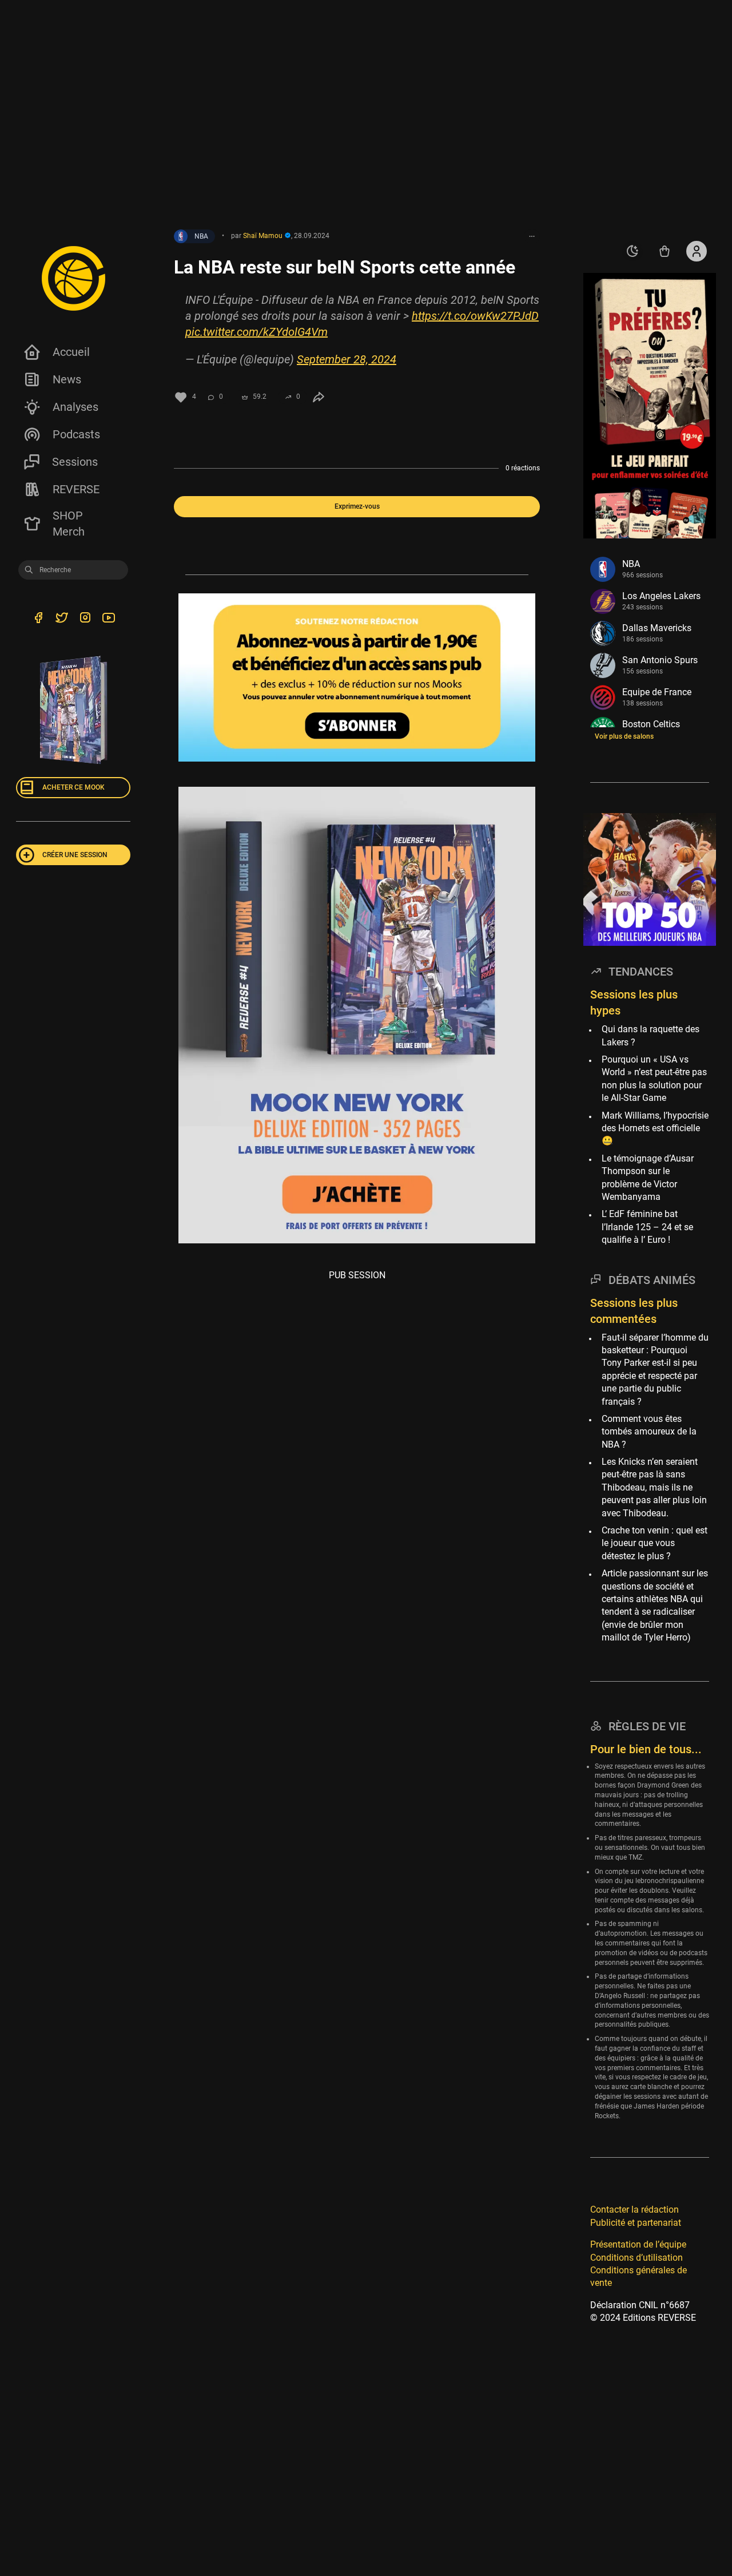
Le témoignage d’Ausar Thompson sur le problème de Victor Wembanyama (648, 1178)
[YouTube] (108, 620)
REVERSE (76, 489)
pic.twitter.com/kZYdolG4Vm (256, 332)
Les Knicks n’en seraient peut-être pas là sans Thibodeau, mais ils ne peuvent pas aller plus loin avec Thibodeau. (654, 1487)
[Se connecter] (697, 251)
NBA (201, 236)
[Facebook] (38, 620)
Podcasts (76, 434)
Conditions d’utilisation (636, 2258)
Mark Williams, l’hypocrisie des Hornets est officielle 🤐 (655, 1128)
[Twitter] (61, 620)
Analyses (75, 407)
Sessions (75, 462)
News (67, 379)
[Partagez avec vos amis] (319, 397)
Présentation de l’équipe (638, 2244)
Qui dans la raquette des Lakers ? (651, 1036)
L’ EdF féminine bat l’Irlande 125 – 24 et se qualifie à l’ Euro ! (647, 1227)
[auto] (632, 251)
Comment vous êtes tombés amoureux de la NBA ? (649, 1432)
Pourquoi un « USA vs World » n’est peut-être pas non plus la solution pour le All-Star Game (654, 1079)
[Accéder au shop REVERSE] (665, 251)
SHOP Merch (69, 524)
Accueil (71, 352)
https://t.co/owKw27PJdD (475, 316)
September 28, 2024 (347, 359)
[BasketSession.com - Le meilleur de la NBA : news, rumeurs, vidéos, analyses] (73, 278)
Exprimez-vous (357, 506)
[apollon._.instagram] (85, 620)
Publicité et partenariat (636, 2223)
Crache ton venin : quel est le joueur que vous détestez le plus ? (655, 1543)
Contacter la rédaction (634, 2210)
